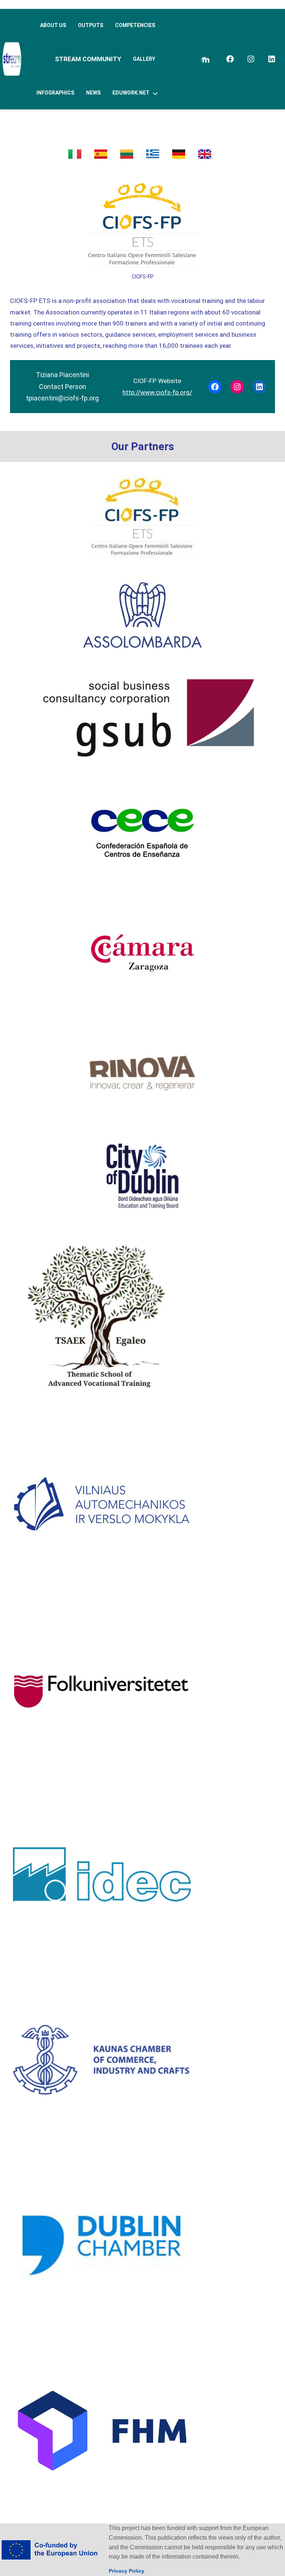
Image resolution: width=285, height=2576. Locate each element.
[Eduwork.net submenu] (155, 93)
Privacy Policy (127, 2571)
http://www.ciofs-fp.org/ (157, 392)
